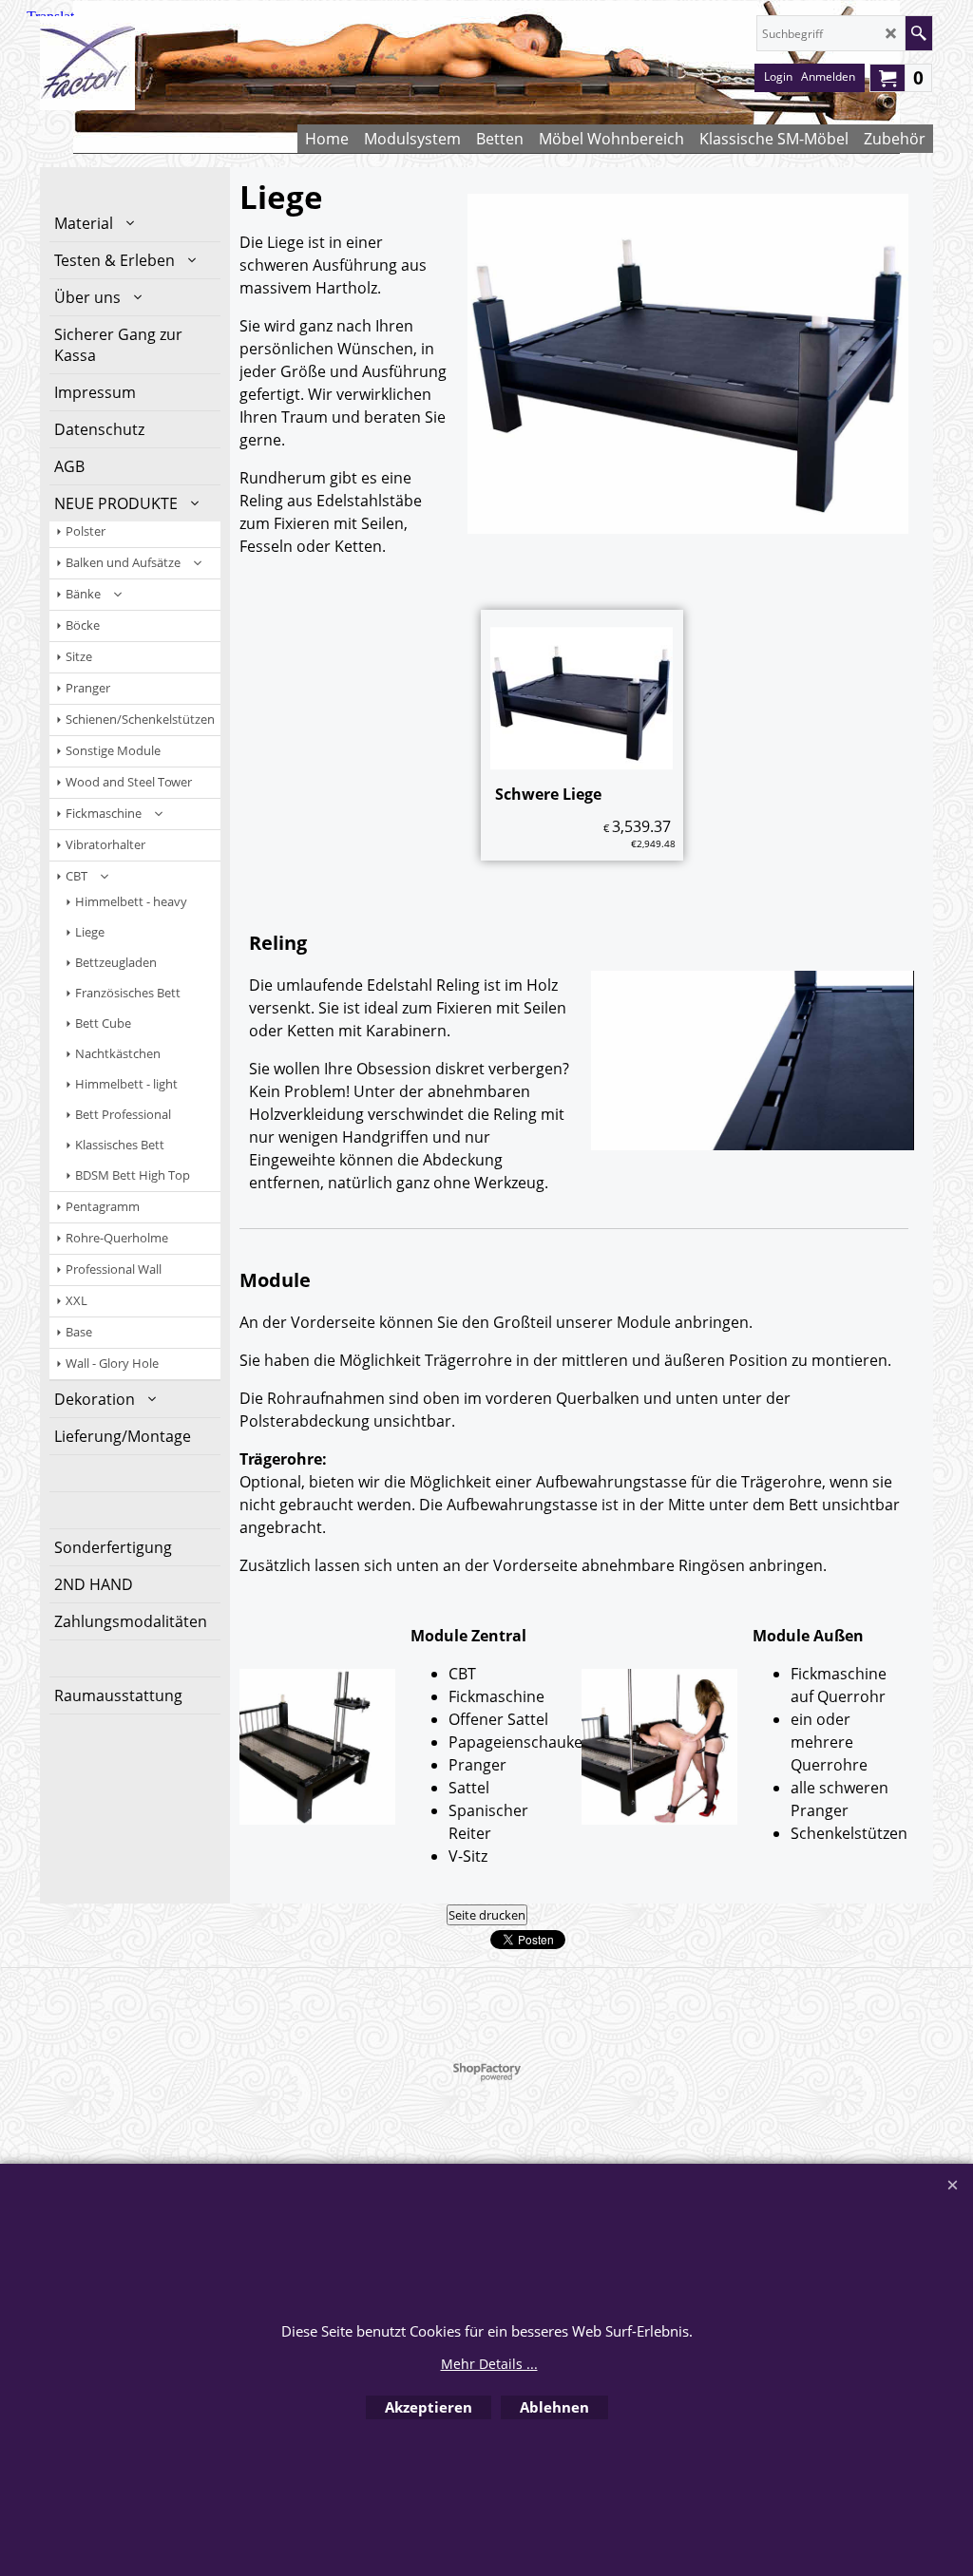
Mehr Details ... (489, 2364)
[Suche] (918, 33)
